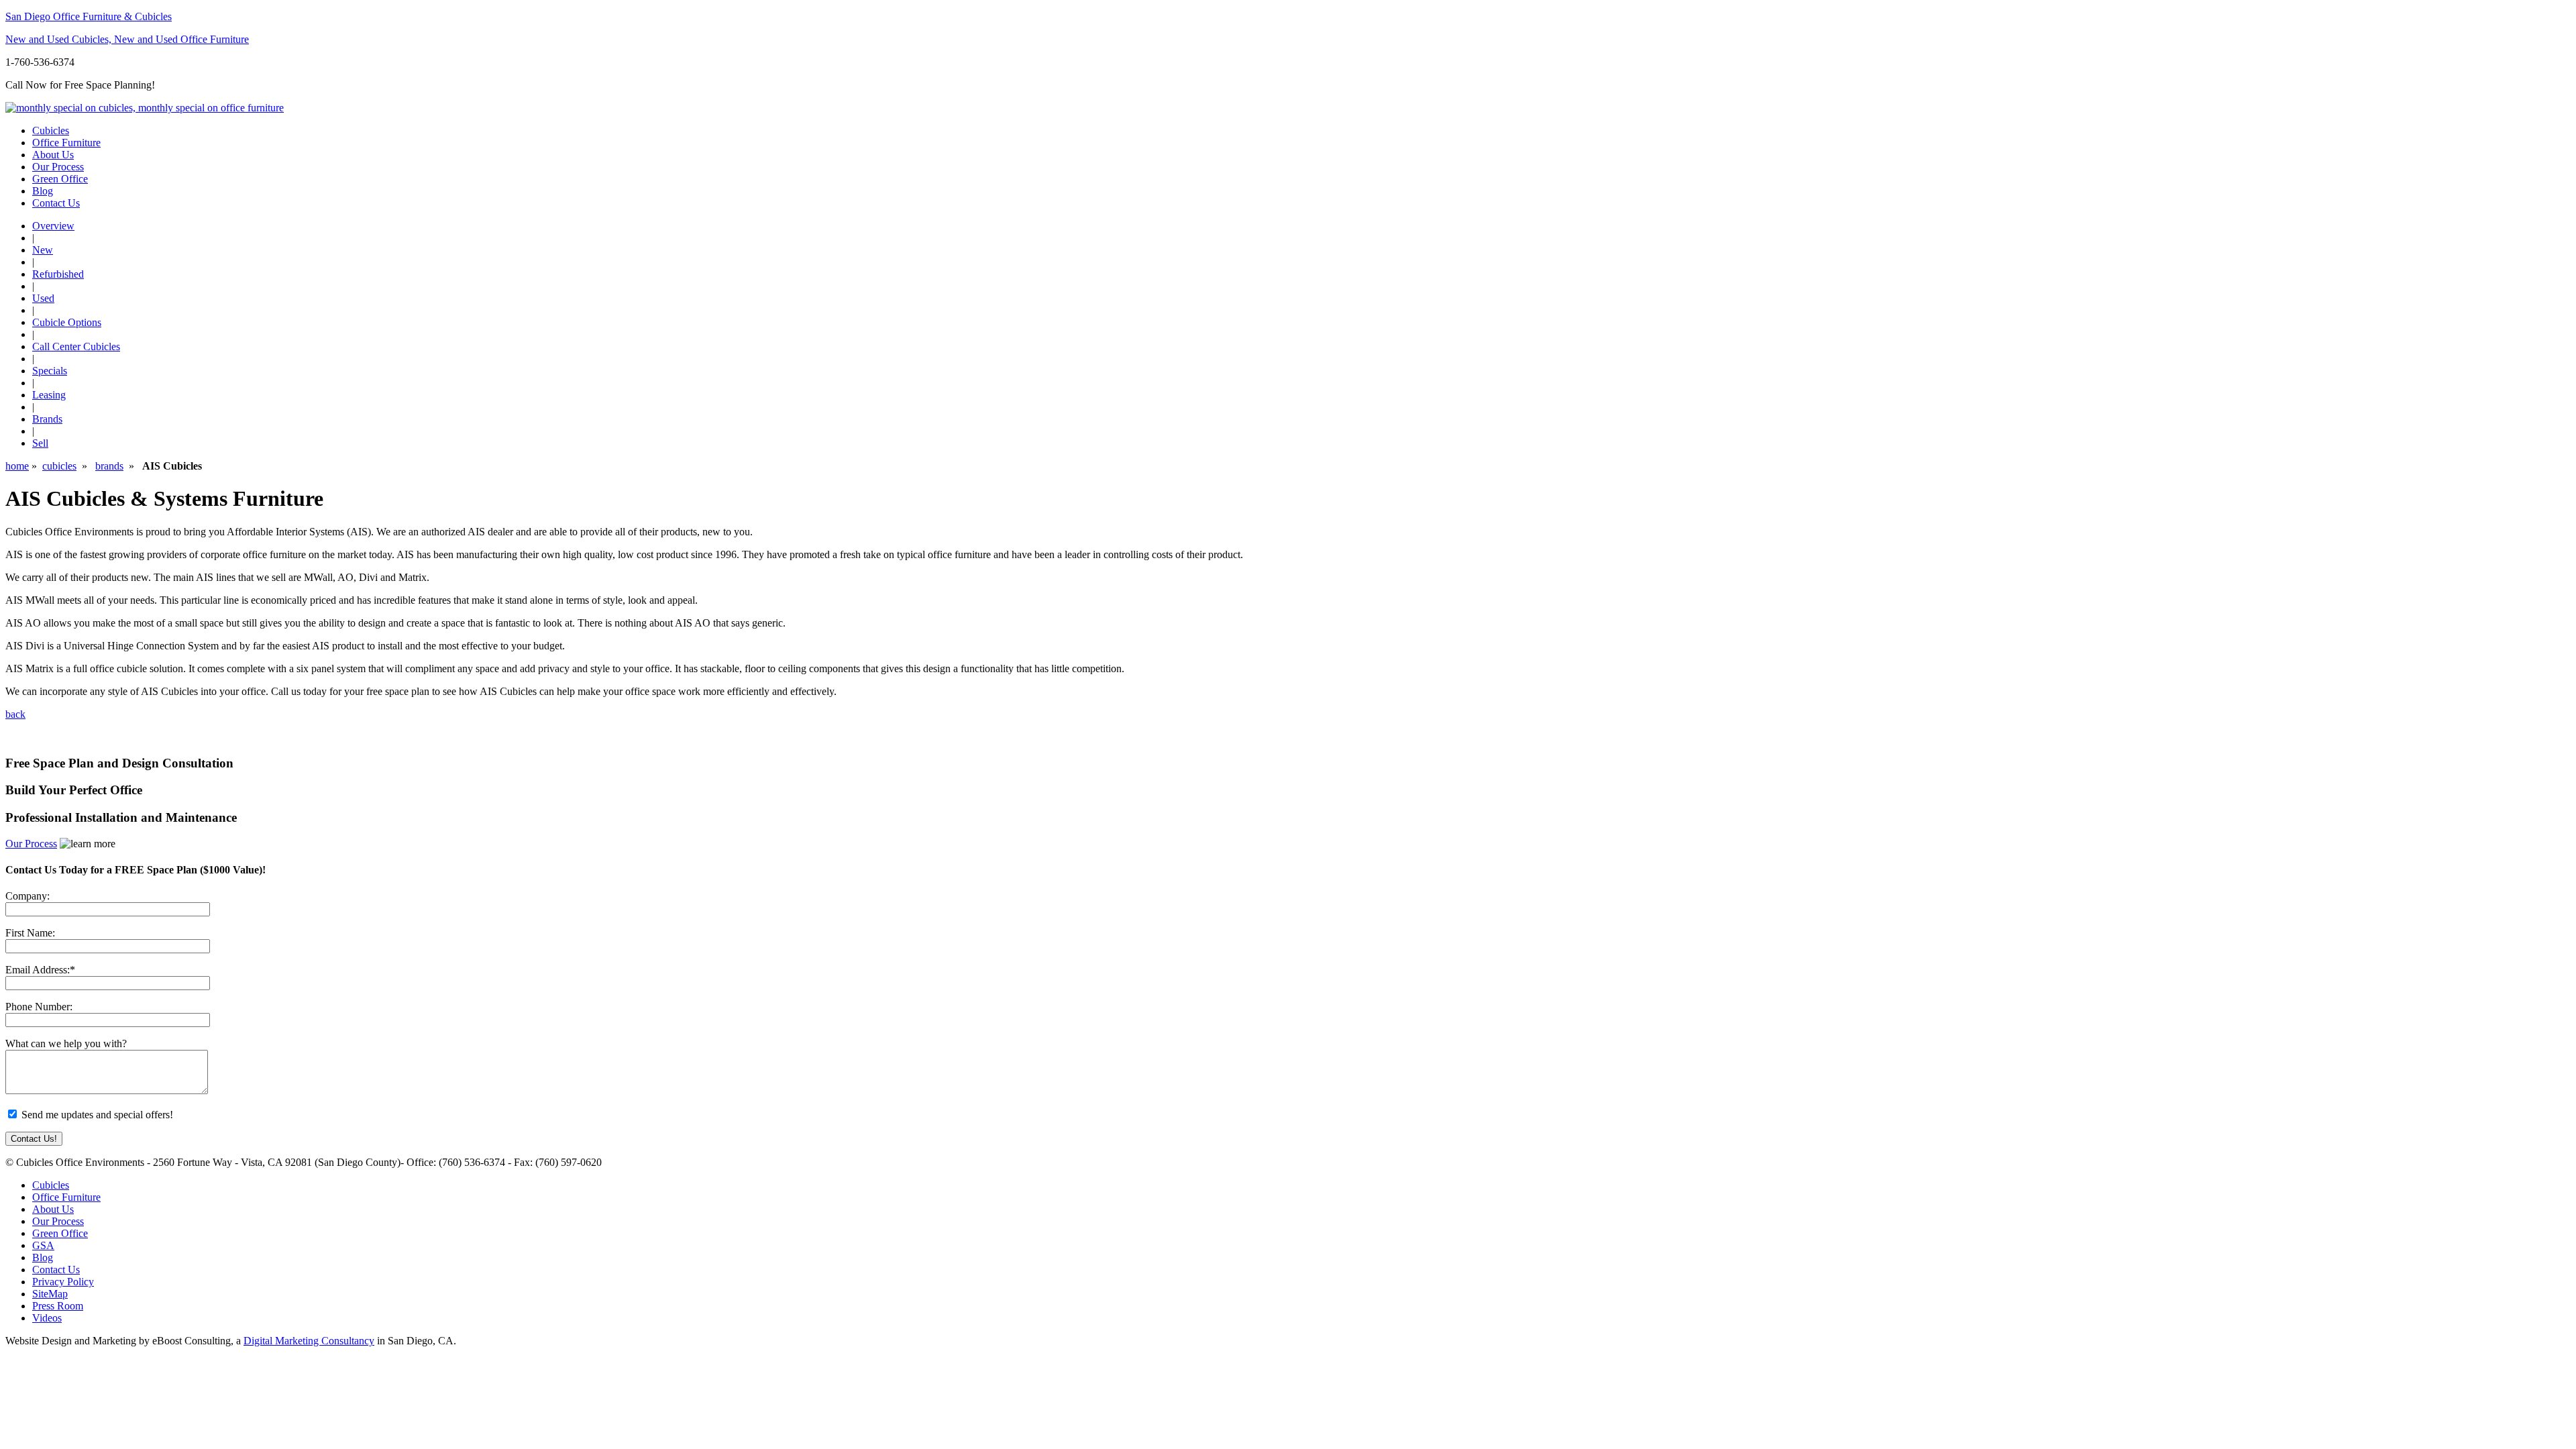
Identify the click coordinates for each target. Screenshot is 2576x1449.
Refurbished (58, 274)
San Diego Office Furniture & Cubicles (89, 16)
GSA (43, 1245)
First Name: (30, 933)
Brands (47, 419)
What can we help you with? (66, 1043)
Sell (40, 443)
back (15, 714)
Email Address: (38, 970)
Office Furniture (66, 143)
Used (43, 298)
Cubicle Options (67, 322)
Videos (47, 1318)
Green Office (60, 179)
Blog (43, 191)
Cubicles (51, 130)
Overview (53, 226)
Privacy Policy (63, 1282)
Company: (28, 896)
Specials (50, 371)
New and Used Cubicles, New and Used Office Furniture (127, 39)
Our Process (31, 844)
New (43, 250)
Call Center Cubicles (76, 346)
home (17, 466)
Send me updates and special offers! (97, 1115)
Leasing (49, 395)
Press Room (58, 1306)
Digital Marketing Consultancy (309, 1341)
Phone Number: (39, 1007)
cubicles (59, 466)
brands (109, 466)
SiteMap (50, 1294)
